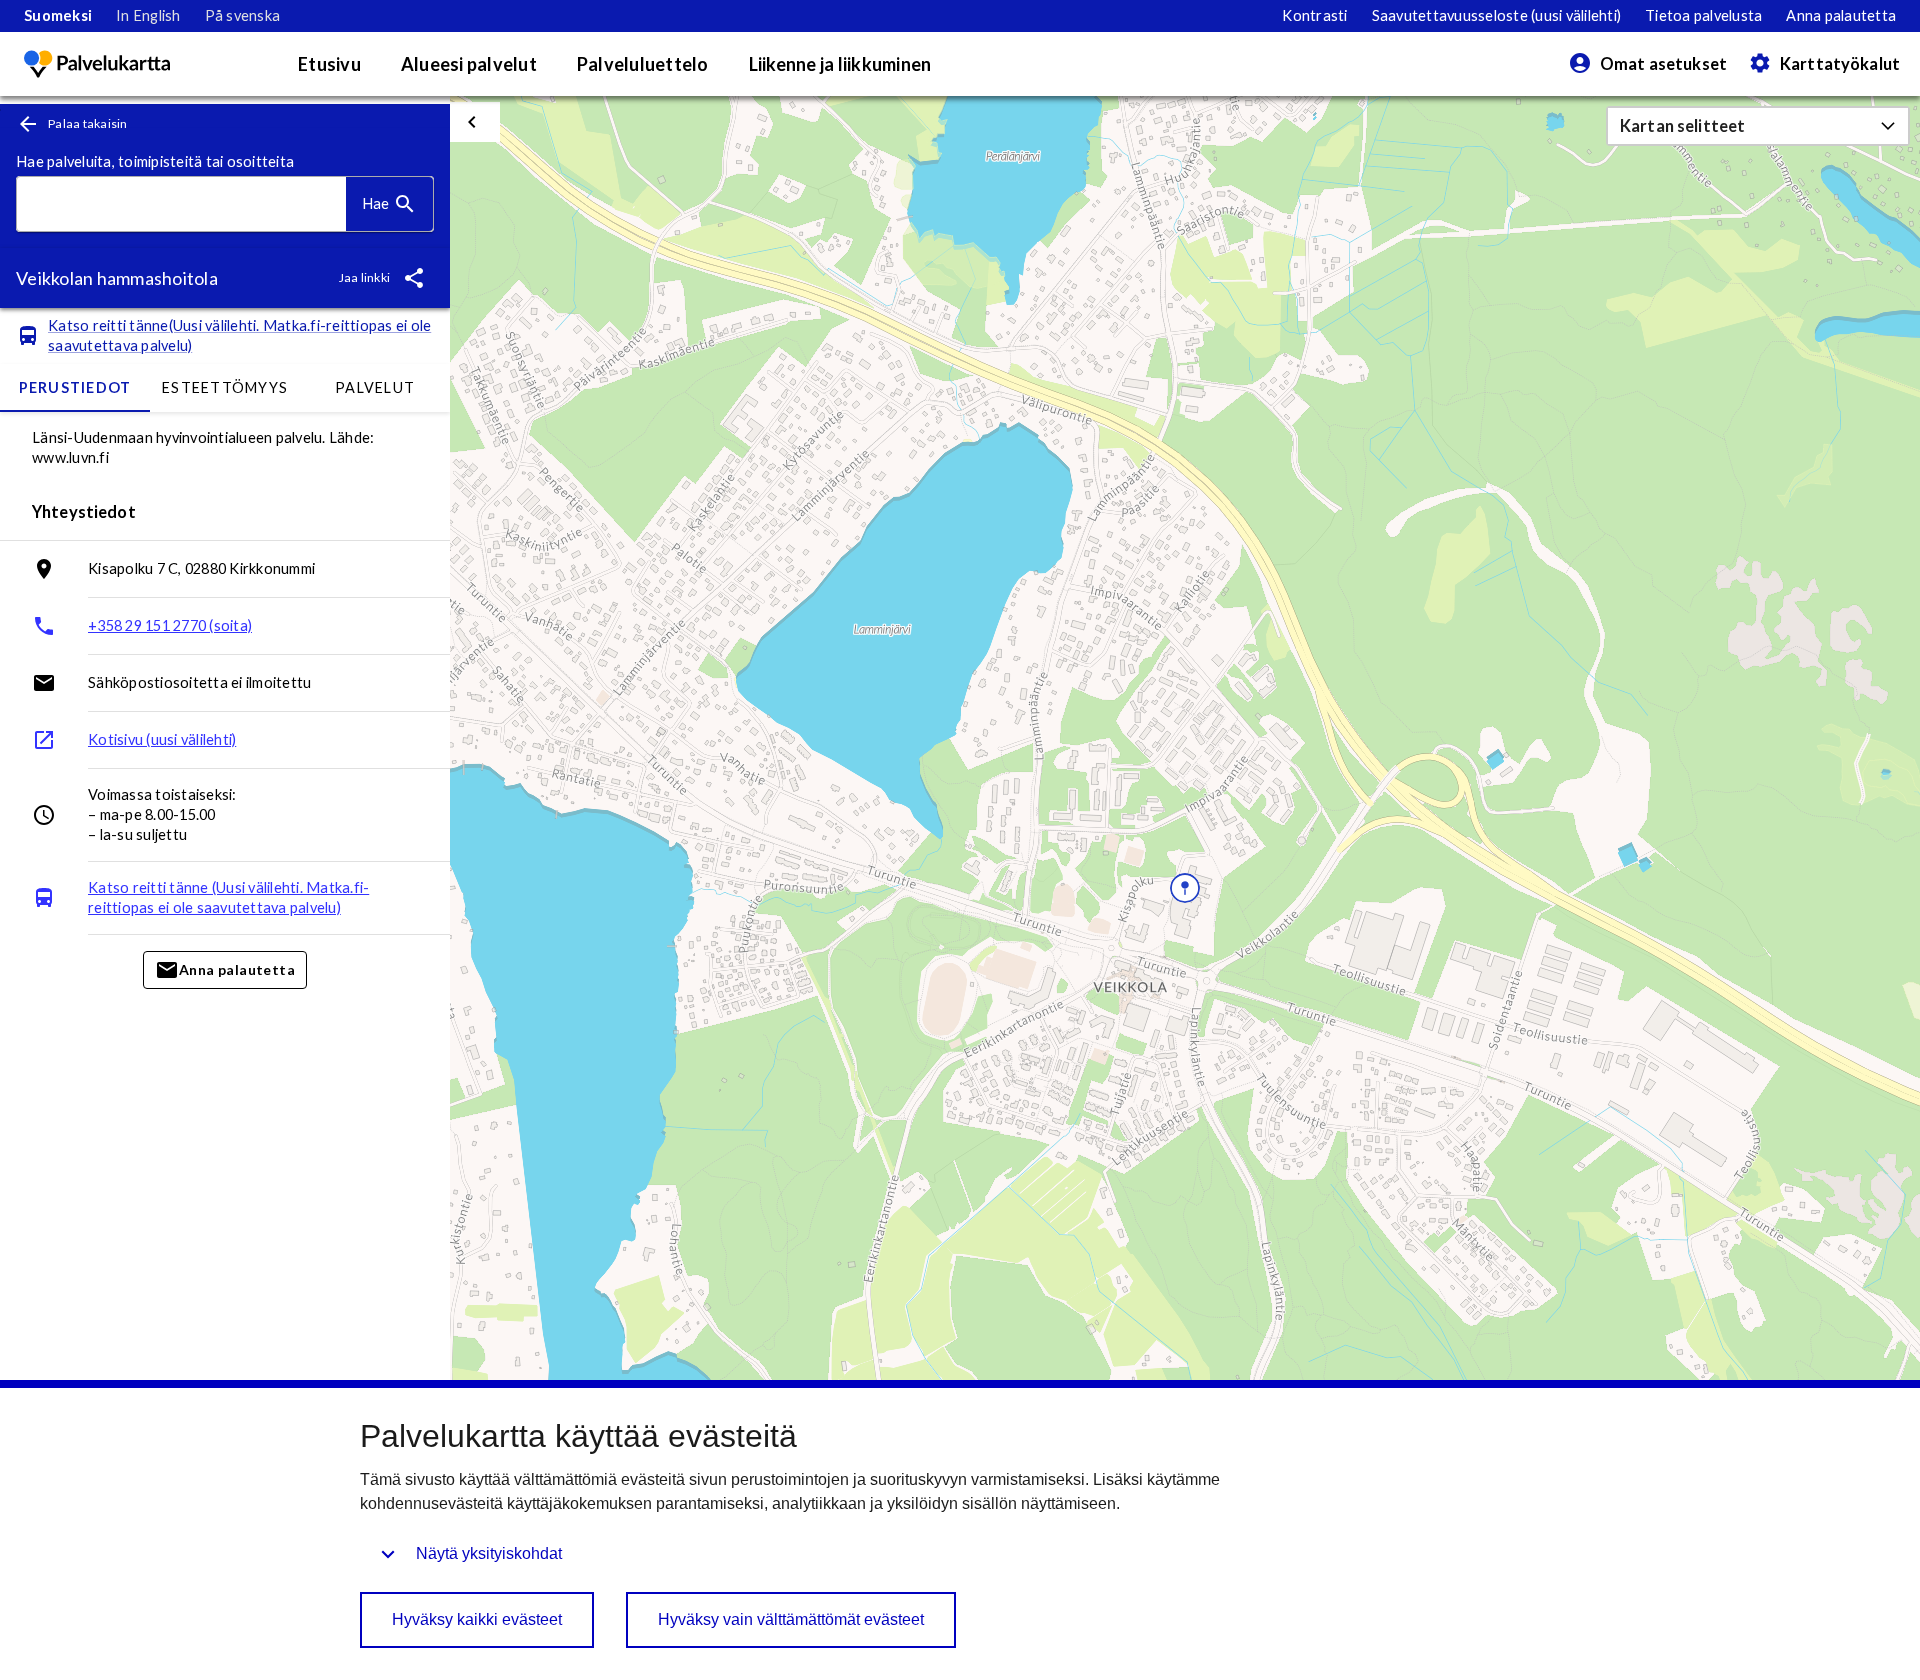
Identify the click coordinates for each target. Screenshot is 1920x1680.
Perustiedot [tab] (75, 387)
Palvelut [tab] (375, 387)
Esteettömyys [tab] (225, 387)
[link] (58, 16)
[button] (1758, 126)
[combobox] (181, 204)
